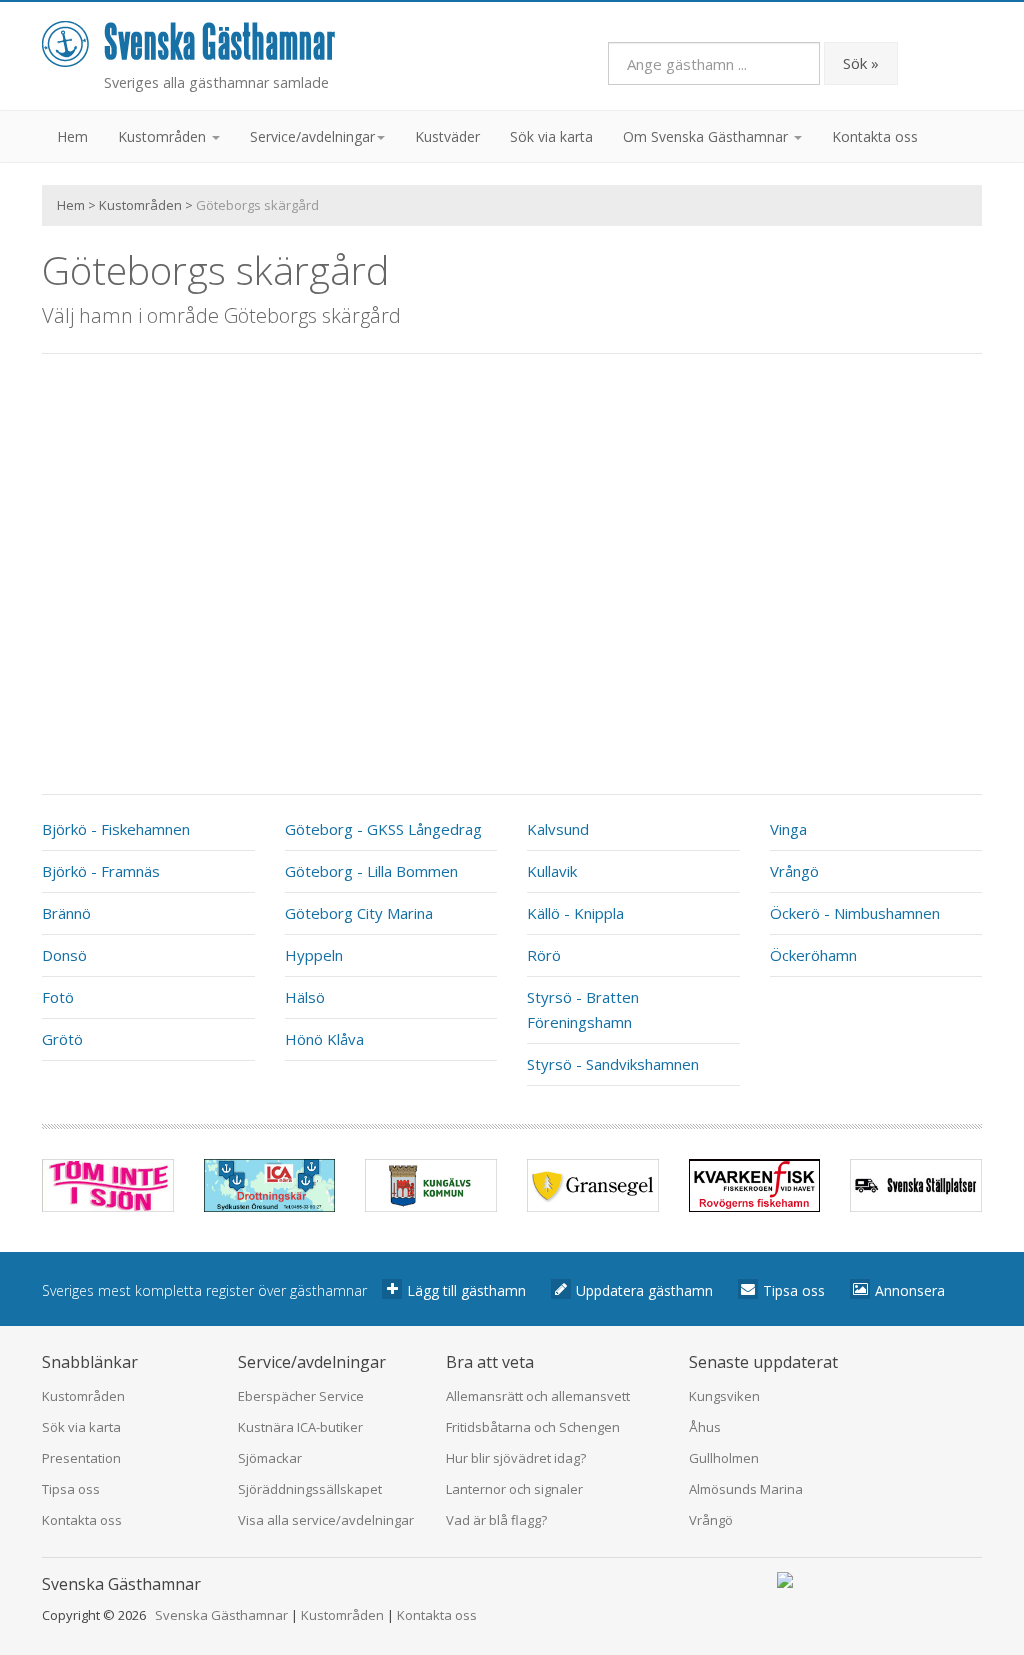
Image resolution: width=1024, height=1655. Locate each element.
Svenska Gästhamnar (221, 1615)
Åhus (705, 1427)
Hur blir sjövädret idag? (516, 1458)
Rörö (544, 955)
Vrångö (794, 871)
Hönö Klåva (324, 1039)
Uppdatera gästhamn (644, 1290)
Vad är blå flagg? (496, 1520)
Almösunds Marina (746, 1489)
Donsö (64, 955)
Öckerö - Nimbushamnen (855, 913)
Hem (72, 136)
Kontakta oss (875, 136)
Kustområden (164, 136)
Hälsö (305, 997)
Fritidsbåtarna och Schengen (533, 1427)
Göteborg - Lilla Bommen (371, 871)
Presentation (81, 1458)
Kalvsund (558, 829)
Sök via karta (551, 136)
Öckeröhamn (813, 955)
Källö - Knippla (575, 913)
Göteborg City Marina (359, 913)
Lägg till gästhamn (466, 1290)
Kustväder (447, 136)
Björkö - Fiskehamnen (116, 829)
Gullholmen (724, 1458)
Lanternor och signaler (514, 1489)
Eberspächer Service (301, 1396)
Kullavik (552, 871)
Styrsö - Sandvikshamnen (613, 1064)
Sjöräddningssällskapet (310, 1489)
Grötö (62, 1039)
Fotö (58, 997)
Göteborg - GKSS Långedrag (383, 829)
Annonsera (910, 1290)
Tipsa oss (794, 1290)
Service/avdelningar (312, 136)
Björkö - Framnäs (101, 871)
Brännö (66, 913)
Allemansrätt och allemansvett (538, 1396)
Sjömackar (270, 1458)
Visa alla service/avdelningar (326, 1520)
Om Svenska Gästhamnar (707, 136)
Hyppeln (314, 955)
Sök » (861, 63)
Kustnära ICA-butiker (300, 1427)
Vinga (788, 829)
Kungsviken (724, 1396)
